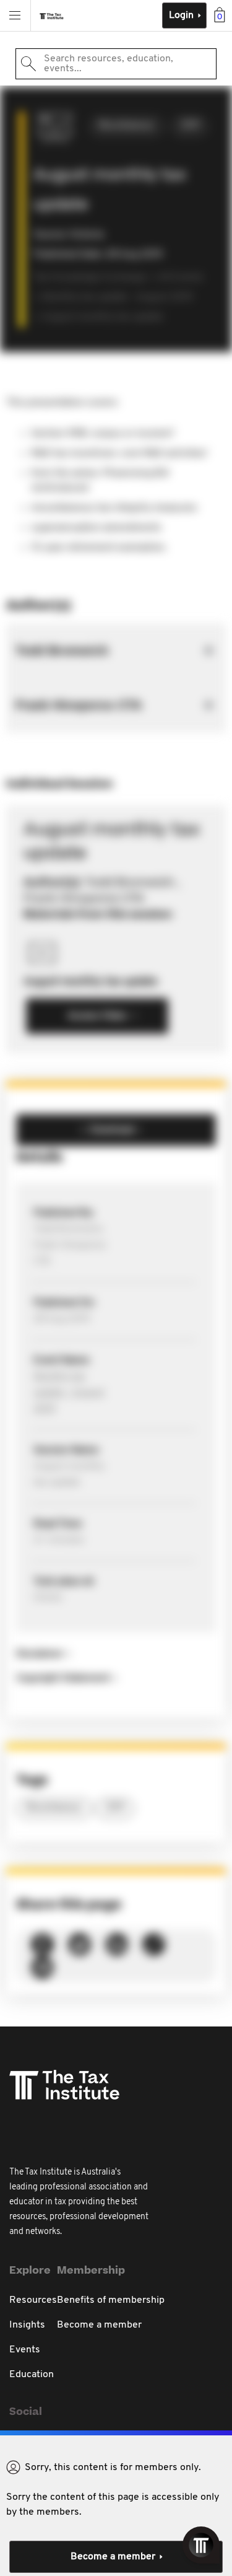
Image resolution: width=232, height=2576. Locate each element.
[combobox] (116, 64)
